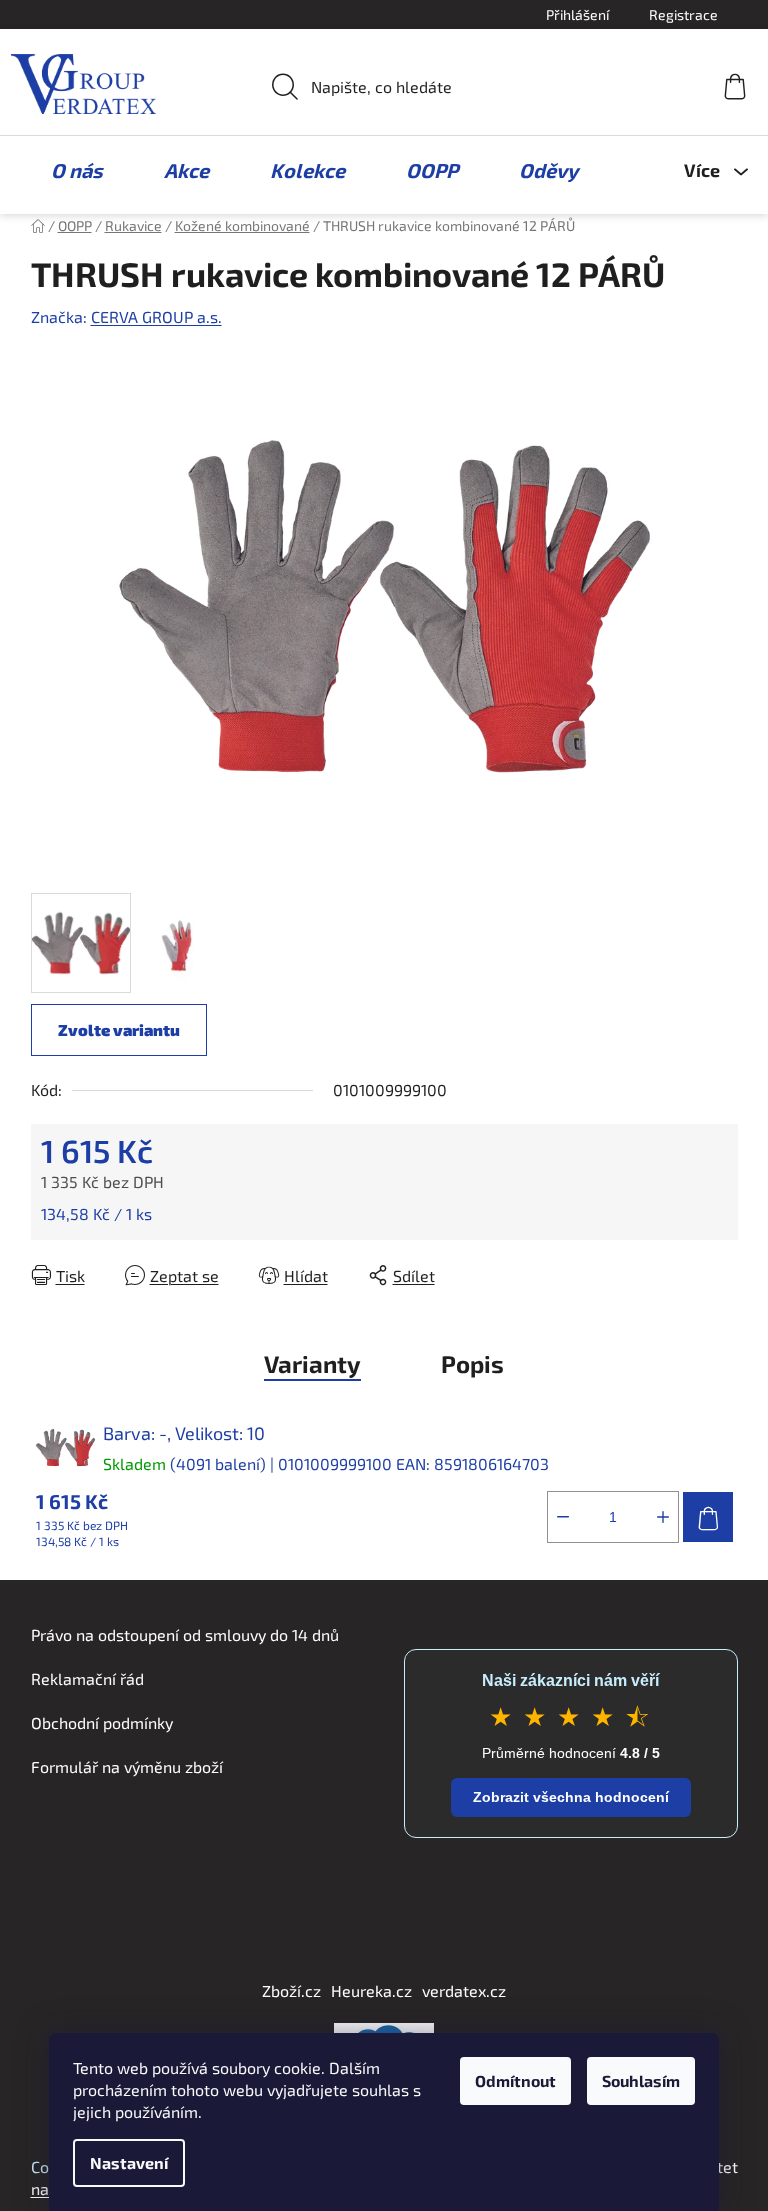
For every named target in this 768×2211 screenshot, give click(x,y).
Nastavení (129, 2162)
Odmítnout (515, 2080)
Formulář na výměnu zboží (127, 1766)
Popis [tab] (472, 1363)
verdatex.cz (464, 1990)
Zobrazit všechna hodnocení (571, 1797)
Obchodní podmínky (102, 1722)
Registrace (683, 14)
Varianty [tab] (312, 1363)
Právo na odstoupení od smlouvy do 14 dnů (185, 1634)
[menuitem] (67, 170)
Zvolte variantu (119, 1029)
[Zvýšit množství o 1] (663, 1517)
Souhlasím (641, 2080)
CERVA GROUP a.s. (156, 316)
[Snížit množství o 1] (563, 1517)
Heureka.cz (371, 1990)
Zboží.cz (291, 1990)
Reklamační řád (87, 1678)
